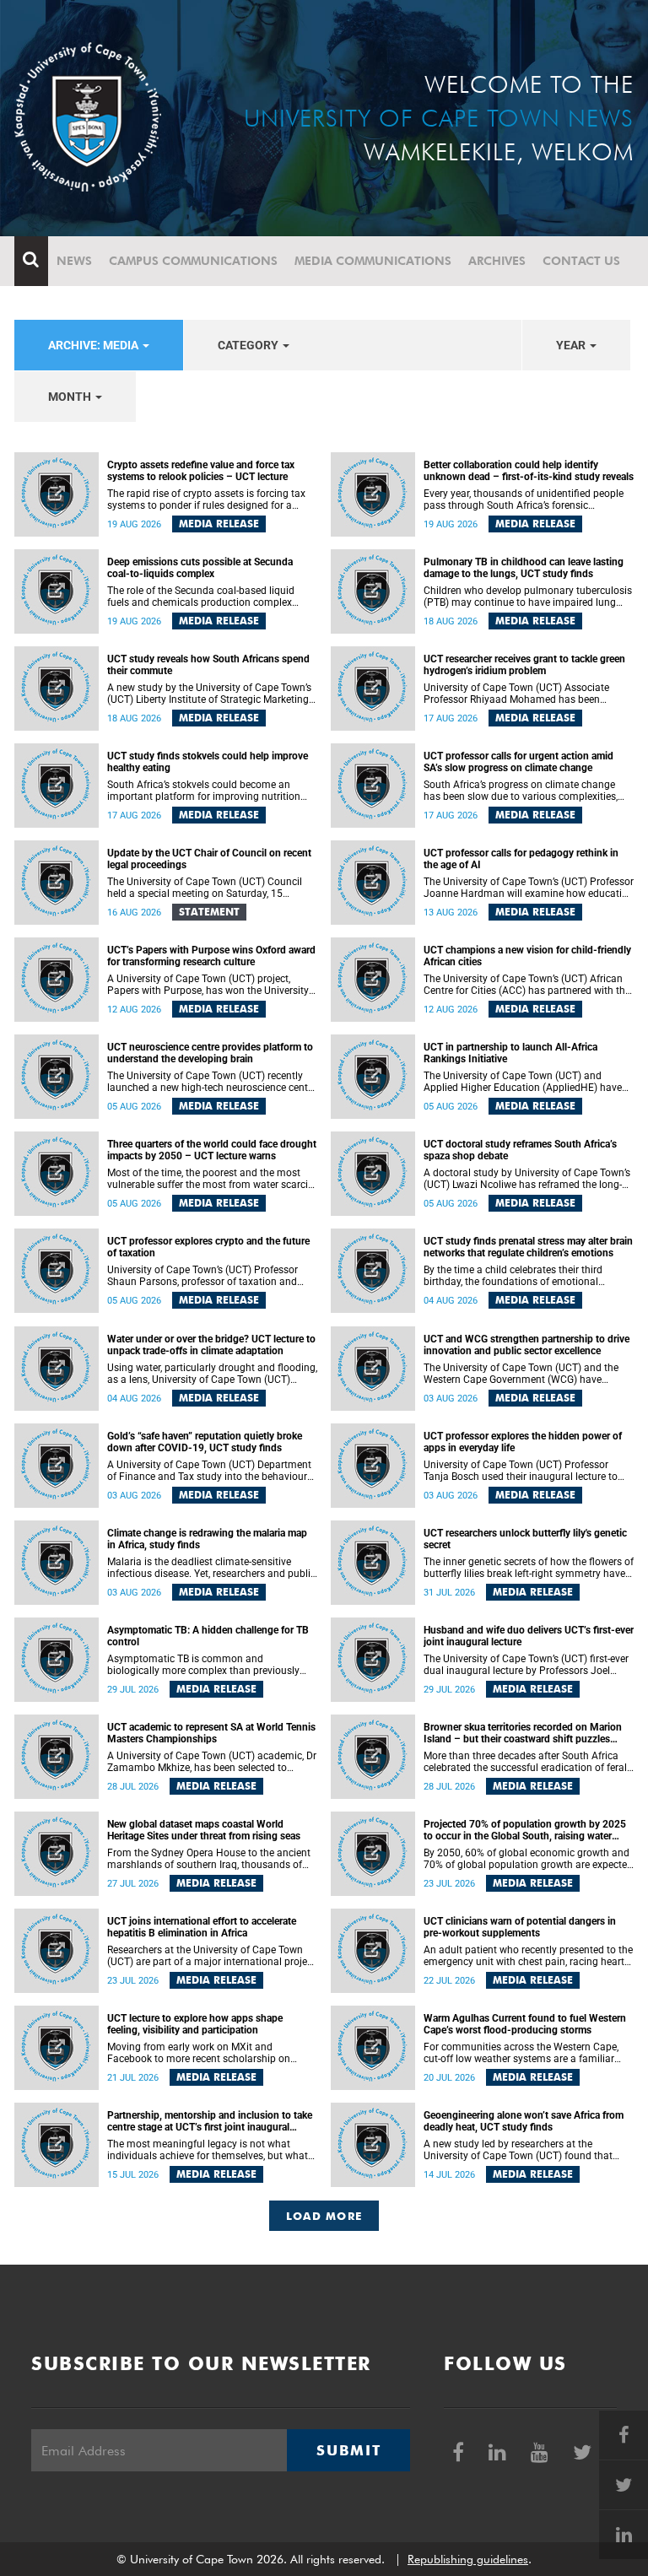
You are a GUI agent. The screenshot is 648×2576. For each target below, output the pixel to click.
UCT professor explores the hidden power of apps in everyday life (523, 1442)
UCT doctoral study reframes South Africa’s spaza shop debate (520, 1150)
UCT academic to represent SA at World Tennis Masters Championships (211, 1733)
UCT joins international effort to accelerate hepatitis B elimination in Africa (202, 1927)
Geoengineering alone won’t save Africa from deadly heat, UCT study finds (524, 2121)
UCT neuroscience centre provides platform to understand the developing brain (210, 1053)
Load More (324, 2216)
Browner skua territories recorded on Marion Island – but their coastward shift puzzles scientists (523, 1733)
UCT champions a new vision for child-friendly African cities (527, 956)
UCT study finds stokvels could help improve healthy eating (208, 762)
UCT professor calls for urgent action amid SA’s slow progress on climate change (518, 762)
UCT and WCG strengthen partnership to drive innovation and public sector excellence (526, 1345)
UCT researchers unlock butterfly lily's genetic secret (525, 1539)
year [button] (572, 345)
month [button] (71, 397)
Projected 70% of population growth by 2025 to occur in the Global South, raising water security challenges (525, 1830)
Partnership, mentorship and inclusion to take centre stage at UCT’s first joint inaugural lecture (210, 2121)
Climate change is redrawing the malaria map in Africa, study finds (207, 1539)
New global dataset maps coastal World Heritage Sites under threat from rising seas (204, 1830)
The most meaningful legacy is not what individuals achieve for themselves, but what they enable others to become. (208, 2150)
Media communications (373, 261)
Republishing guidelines (468, 2559)
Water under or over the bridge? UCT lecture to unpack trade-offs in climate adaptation (211, 1345)
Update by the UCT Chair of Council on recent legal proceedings (209, 859)
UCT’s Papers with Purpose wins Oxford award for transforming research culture (211, 956)
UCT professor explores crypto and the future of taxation (208, 1247)
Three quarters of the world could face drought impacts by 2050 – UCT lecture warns (212, 1150)
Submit (348, 2450)
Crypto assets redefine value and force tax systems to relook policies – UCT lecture (201, 471)
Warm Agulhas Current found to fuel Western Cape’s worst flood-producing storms (525, 2024)
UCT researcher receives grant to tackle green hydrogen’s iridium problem (524, 665)
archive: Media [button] (94, 345)
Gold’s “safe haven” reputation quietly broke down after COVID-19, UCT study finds (205, 1442)
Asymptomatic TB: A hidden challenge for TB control (208, 1636)
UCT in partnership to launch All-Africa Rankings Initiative (510, 1053)
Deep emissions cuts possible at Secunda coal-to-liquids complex (200, 568)
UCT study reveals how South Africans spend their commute (208, 665)
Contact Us (581, 261)
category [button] (249, 345)
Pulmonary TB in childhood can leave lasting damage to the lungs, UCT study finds (524, 568)
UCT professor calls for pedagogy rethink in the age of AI (521, 859)
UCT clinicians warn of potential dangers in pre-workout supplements (520, 1927)
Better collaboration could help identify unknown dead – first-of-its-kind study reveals (529, 471)
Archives (497, 261)
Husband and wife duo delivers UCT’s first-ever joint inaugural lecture (529, 1636)
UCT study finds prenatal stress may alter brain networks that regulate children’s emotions (528, 1247)
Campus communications (193, 261)
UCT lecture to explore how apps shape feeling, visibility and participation (195, 2024)
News (74, 261)
